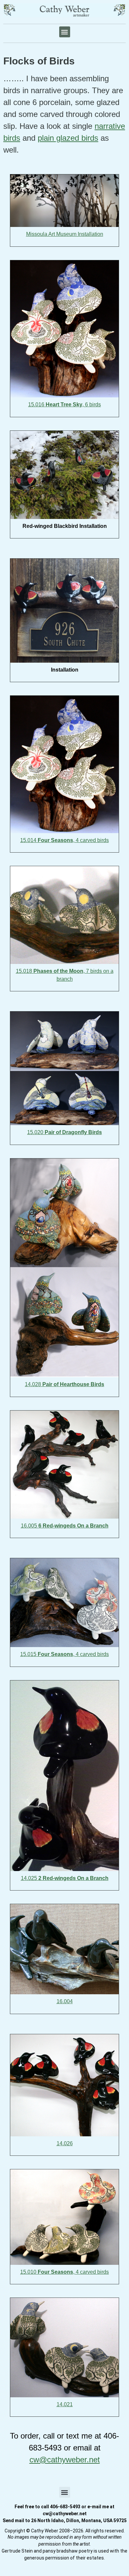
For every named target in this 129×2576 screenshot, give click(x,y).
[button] (65, 32)
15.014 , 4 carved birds (64, 840)
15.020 (64, 1132)
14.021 (65, 2404)
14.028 (64, 1384)
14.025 (65, 1878)
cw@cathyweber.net (65, 2460)
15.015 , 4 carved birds (64, 1654)
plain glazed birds (68, 138)
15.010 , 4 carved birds (64, 2272)
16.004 (65, 2001)
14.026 (65, 2143)
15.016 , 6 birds (64, 405)
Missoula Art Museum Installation (65, 234)
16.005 (65, 1526)
